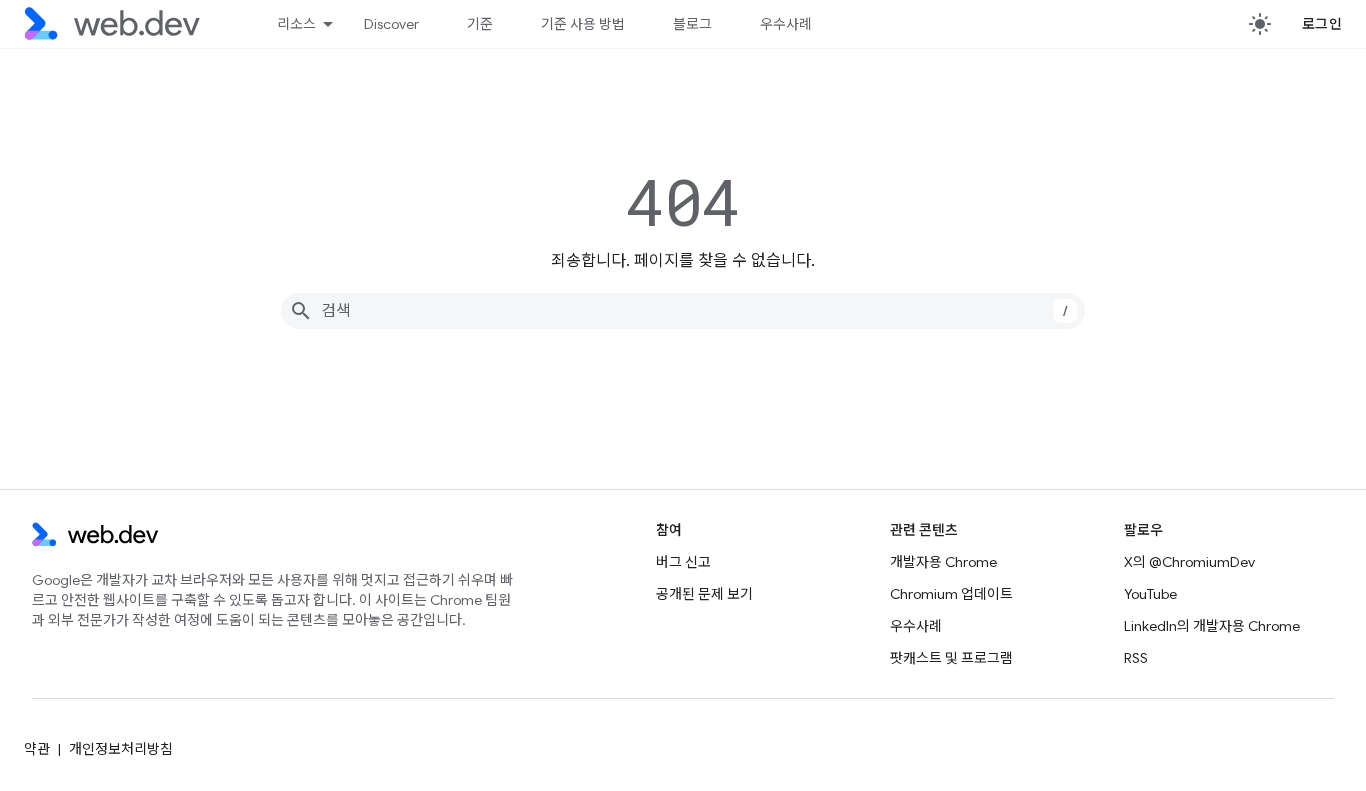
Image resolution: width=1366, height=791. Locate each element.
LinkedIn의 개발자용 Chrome (1212, 626)
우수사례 (786, 24)
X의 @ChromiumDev (1189, 562)
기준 (480, 24)
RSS (1136, 658)
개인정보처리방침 (121, 749)
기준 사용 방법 (583, 24)
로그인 (1322, 24)
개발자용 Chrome (943, 562)
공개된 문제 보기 (704, 594)
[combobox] (683, 311)
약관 (37, 749)
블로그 (692, 24)
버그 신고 (683, 562)
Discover (391, 24)
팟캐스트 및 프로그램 (951, 658)
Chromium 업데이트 (951, 594)
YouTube (1150, 594)
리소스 (296, 24)
